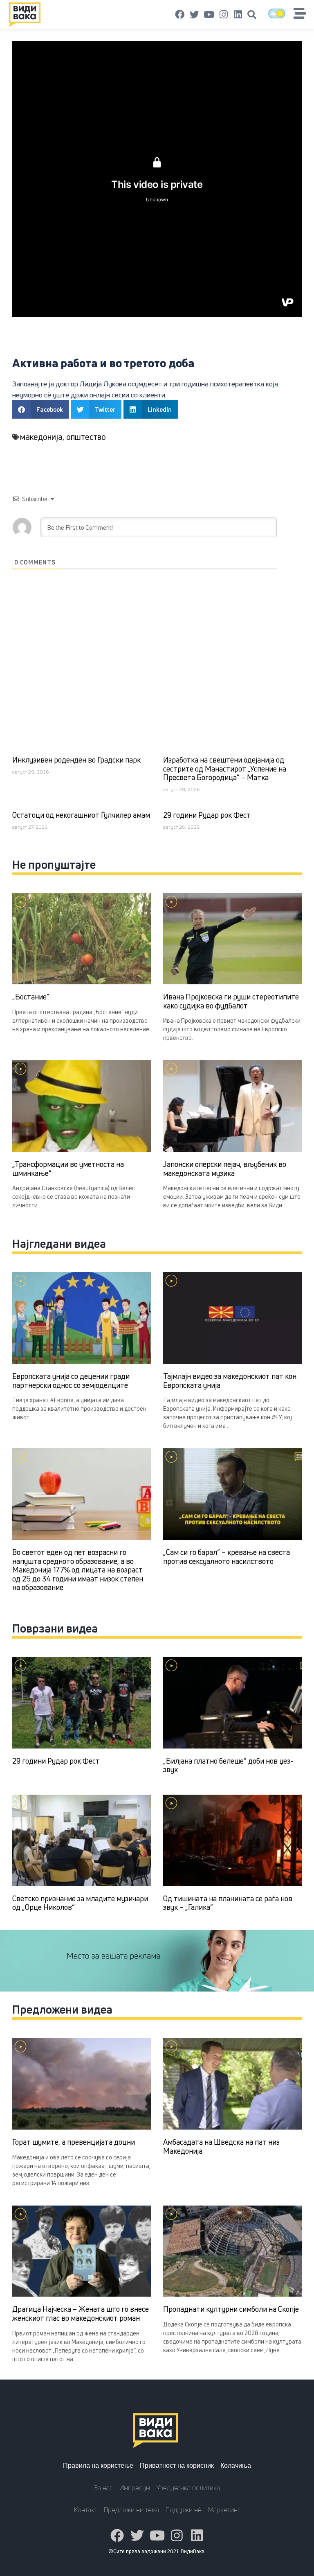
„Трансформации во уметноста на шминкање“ (68, 1169)
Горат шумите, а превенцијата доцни (74, 2142)
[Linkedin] (238, 15)
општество (86, 437)
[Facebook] (180, 15)
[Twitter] (195, 15)
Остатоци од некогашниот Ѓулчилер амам (81, 815)
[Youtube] (209, 15)
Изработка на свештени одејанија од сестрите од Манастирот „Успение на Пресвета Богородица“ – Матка (225, 768)
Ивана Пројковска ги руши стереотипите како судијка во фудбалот (231, 1001)
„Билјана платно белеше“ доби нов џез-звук (228, 1765)
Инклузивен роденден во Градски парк (76, 760)
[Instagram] (224, 15)
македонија (41, 437)
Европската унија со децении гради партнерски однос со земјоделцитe (71, 1381)
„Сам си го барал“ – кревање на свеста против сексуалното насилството (227, 1557)
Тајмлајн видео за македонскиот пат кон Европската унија (230, 1381)
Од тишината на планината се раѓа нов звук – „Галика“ (228, 1903)
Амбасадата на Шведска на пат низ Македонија (221, 2146)
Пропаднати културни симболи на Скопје (231, 2309)
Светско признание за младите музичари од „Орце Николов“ (80, 1903)
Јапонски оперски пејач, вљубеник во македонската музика (225, 1169)
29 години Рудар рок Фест (207, 815)
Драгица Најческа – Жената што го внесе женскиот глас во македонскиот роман (81, 2313)
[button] (252, 15)
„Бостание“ (31, 997)
